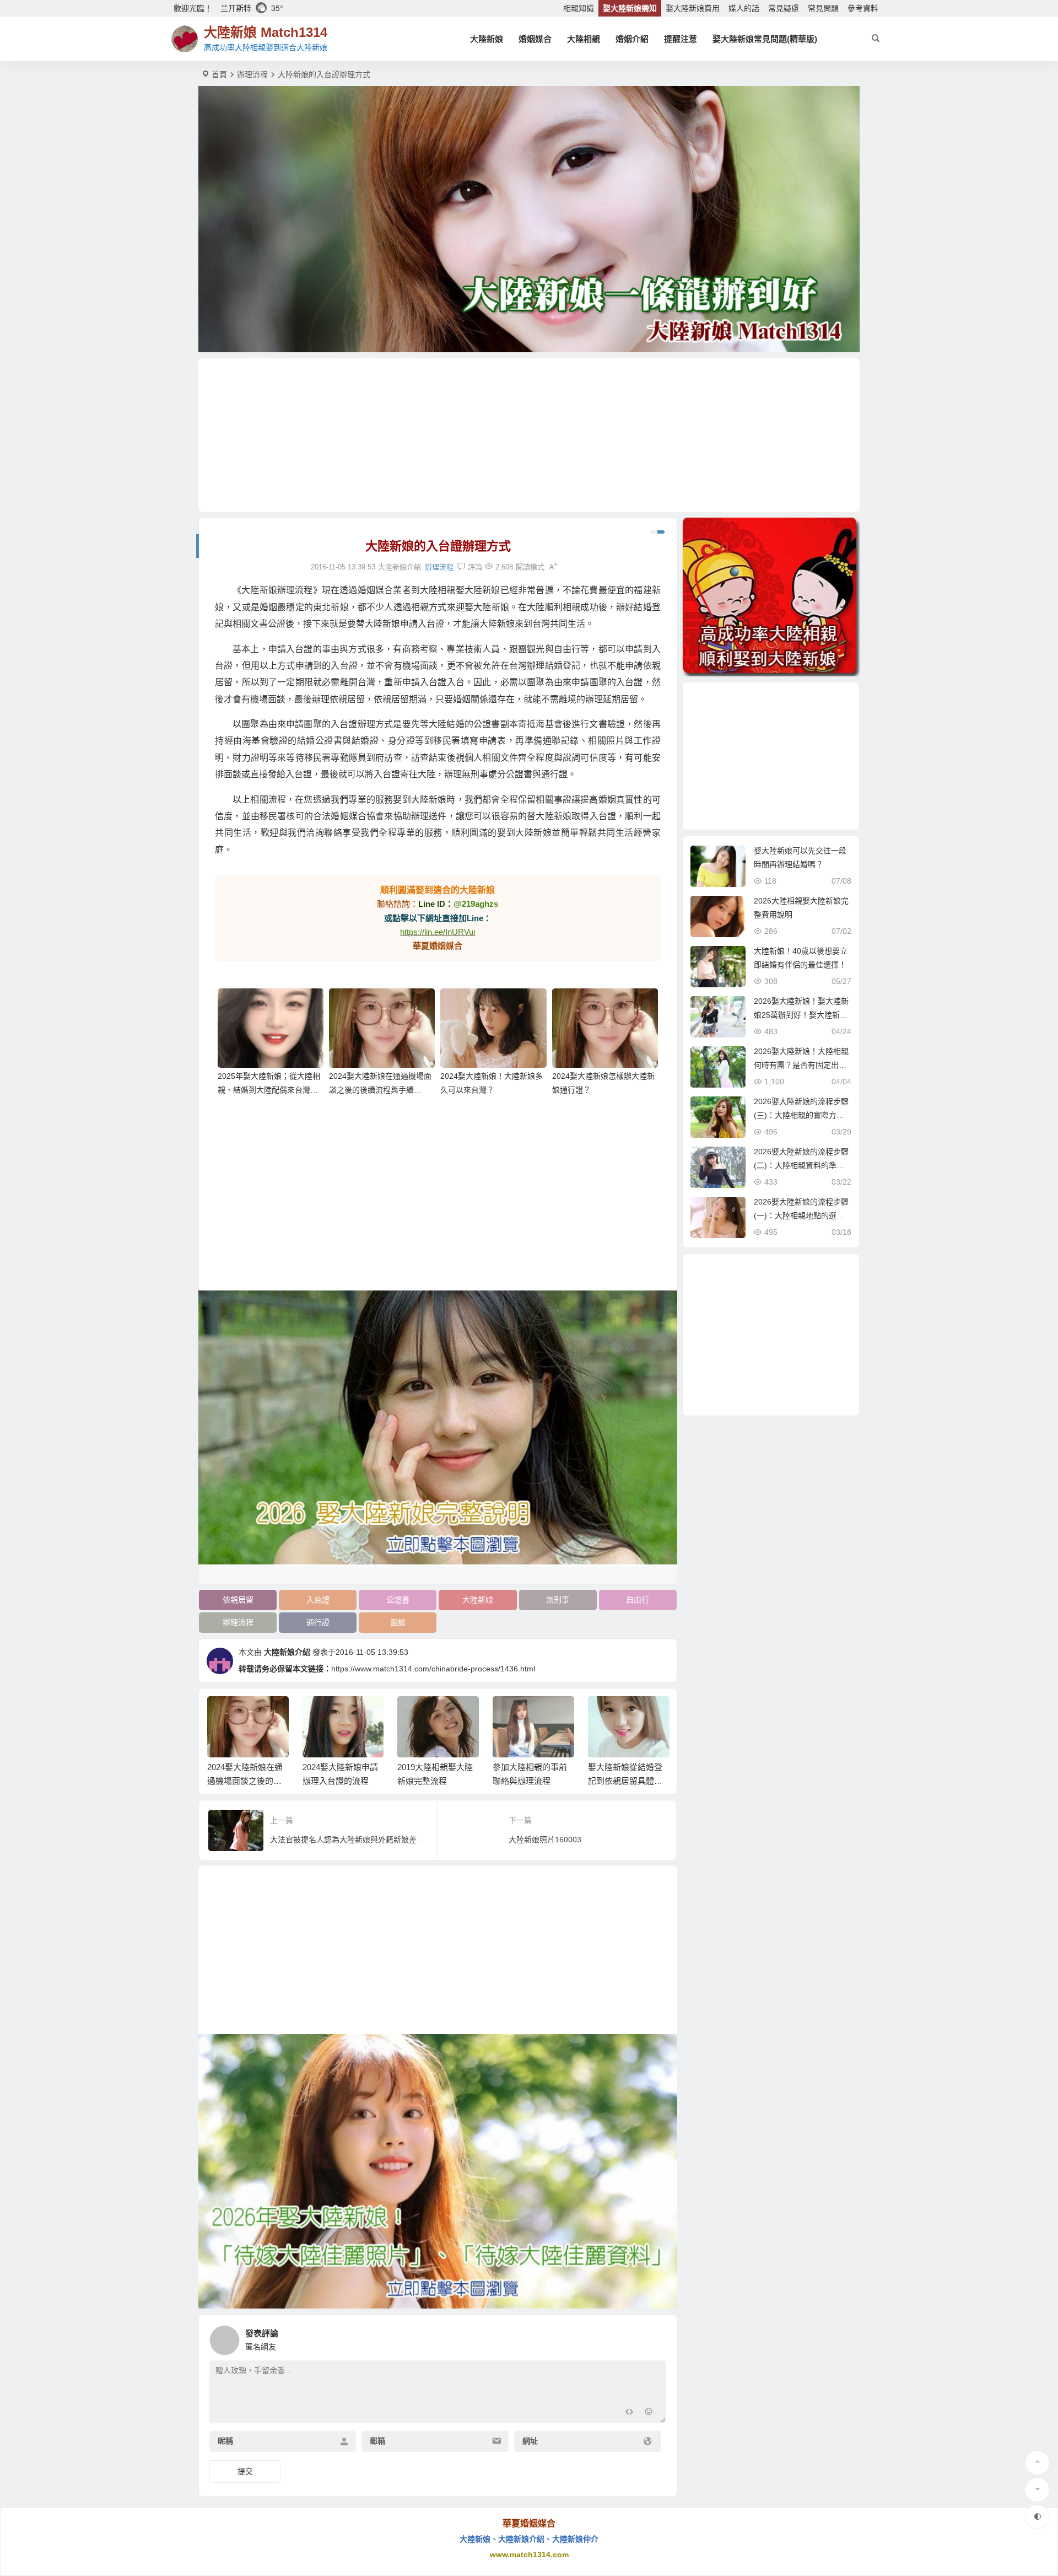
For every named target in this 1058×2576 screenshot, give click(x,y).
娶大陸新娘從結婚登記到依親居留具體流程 (625, 1781)
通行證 (318, 1622)
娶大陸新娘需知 (630, 8)
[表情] (649, 2413)
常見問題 (823, 8)
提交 (245, 2471)
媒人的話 (744, 8)
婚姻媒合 (535, 39)
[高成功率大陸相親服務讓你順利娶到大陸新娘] (771, 597)
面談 (398, 1622)
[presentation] (605, 1714)
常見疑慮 (784, 8)
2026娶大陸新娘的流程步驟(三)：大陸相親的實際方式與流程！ (801, 1115)
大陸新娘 (487, 39)
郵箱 (377, 2441)
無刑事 (558, 1600)
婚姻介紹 (632, 39)
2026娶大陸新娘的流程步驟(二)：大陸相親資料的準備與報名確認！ (801, 1165)
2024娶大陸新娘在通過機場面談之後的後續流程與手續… (245, 1781)
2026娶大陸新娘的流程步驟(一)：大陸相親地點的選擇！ (801, 1216)
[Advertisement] (529, 435)
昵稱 (225, 2441)
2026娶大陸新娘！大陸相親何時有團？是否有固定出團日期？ (801, 1065)
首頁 (219, 74)
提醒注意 (681, 39)
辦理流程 (252, 74)
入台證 (318, 1600)
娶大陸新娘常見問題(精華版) (765, 39)
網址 (530, 2441)
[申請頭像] (655, 2337)
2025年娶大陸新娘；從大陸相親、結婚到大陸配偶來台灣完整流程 (269, 1090)
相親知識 (579, 8)
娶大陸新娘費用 (693, 8)
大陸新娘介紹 (287, 1652)
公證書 (398, 1600)
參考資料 (863, 8)
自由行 (638, 1600)
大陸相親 (584, 39)
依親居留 (238, 1600)
